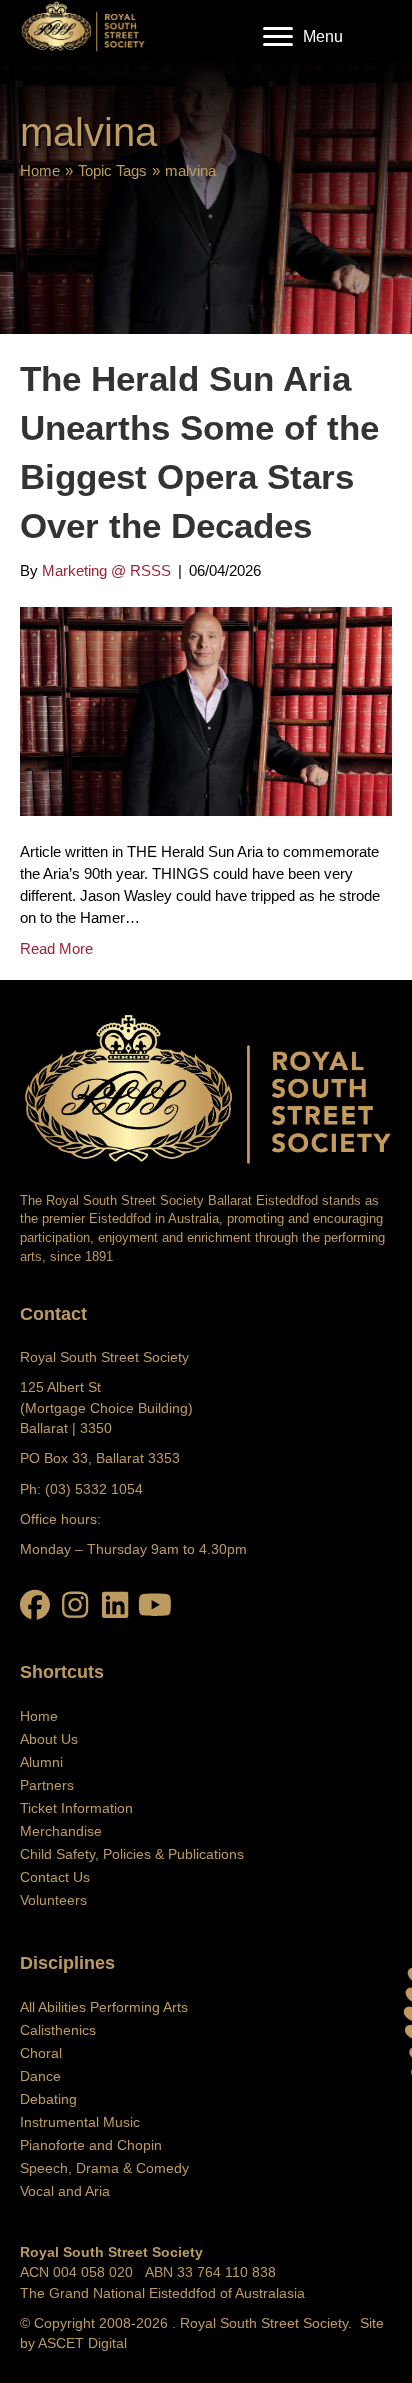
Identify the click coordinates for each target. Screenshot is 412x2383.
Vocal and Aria (65, 2191)
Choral (41, 2053)
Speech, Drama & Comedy (104, 2168)
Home (40, 170)
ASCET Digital (82, 2343)
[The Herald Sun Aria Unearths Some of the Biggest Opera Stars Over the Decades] (206, 710)
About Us (49, 1739)
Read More (56, 948)
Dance (40, 2076)
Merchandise (61, 1831)
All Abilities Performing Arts (104, 2007)
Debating (48, 2099)
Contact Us (55, 1877)
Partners (47, 1785)
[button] (35, 1605)
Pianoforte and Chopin (91, 2145)
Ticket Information (76, 1808)
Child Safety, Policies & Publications (132, 1854)
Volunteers (53, 1900)
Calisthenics (58, 2030)
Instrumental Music (80, 2122)
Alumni (41, 1762)
